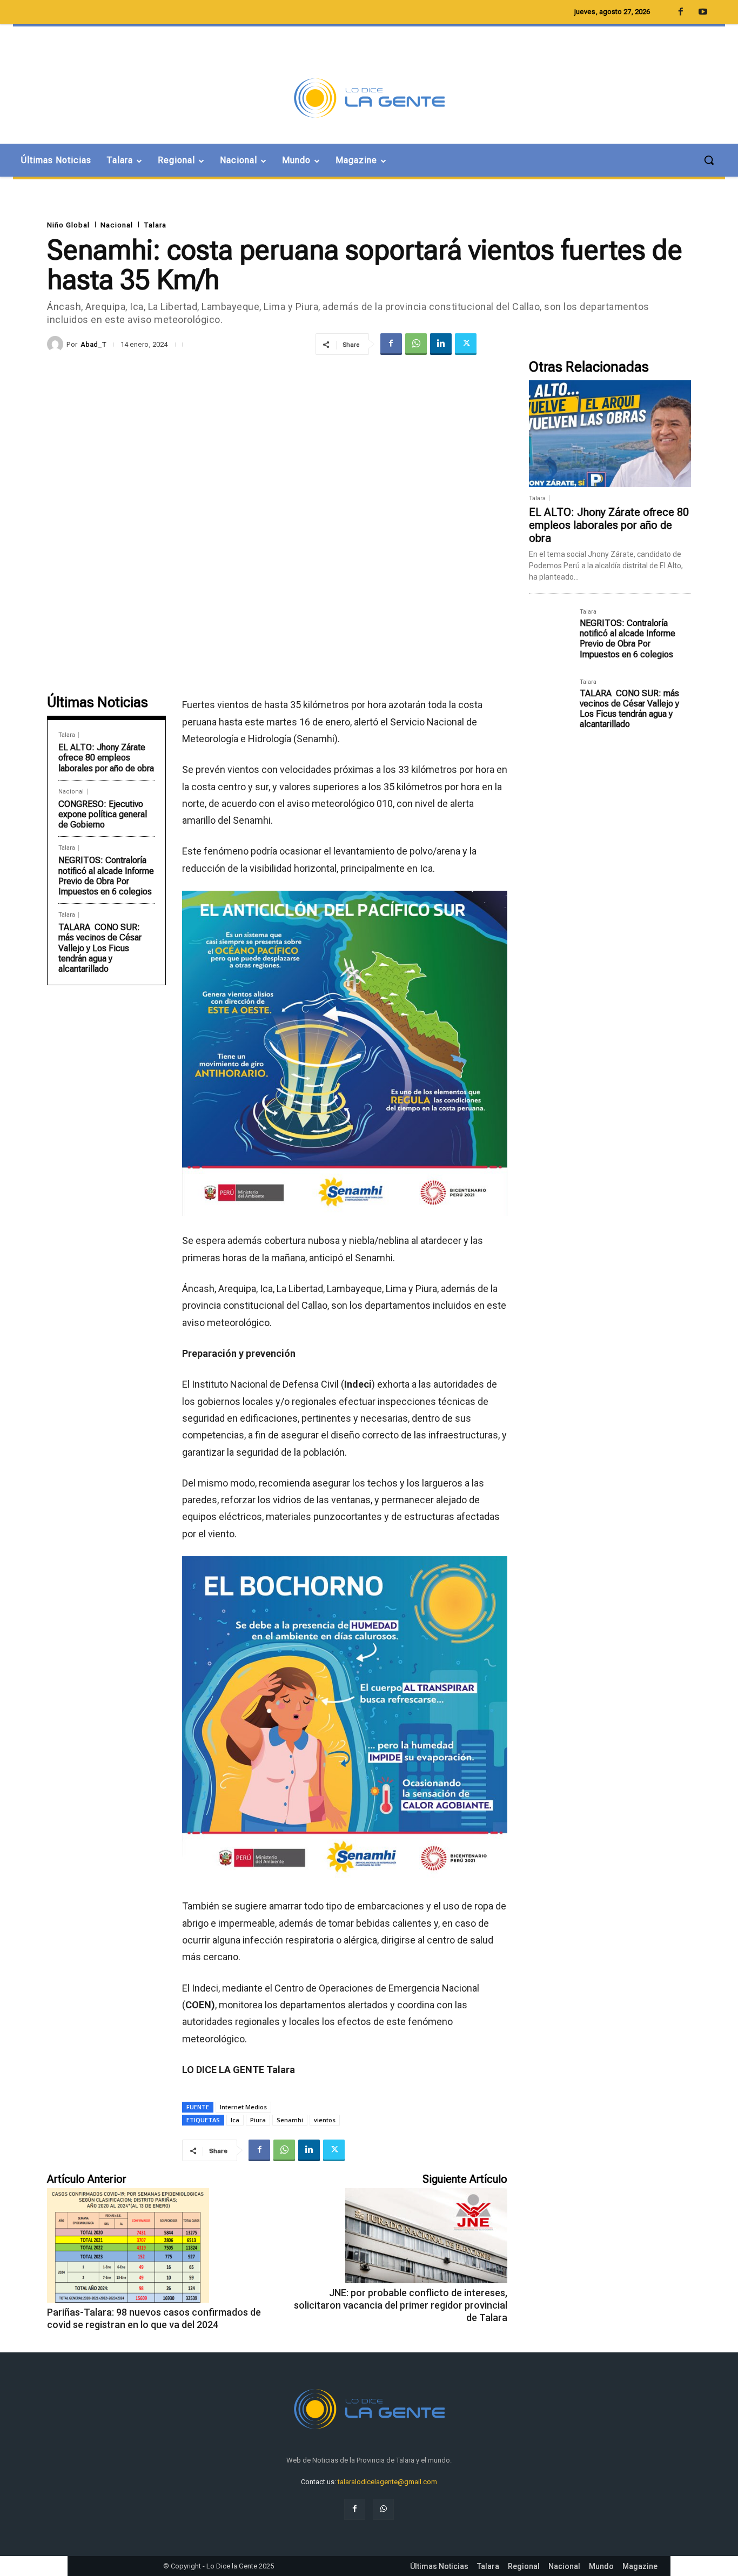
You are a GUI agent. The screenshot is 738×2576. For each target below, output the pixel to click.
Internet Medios (243, 2107)
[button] (709, 160)
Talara (155, 225)
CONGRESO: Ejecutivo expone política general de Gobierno (103, 814)
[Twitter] (466, 344)
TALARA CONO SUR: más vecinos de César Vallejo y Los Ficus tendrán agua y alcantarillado (100, 948)
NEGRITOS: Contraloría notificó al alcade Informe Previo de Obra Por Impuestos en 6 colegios (106, 876)
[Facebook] (391, 344)
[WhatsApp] (416, 344)
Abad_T (93, 344)
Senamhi (290, 2120)
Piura (258, 2120)
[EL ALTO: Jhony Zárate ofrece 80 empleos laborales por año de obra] (610, 434)
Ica (235, 2120)
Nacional (117, 225)
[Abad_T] (57, 344)
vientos (325, 2120)
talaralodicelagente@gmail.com (387, 2482)
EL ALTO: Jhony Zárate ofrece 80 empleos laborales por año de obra (106, 758)
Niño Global (68, 225)
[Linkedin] (441, 344)
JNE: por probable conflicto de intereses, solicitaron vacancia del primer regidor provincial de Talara (401, 2305)
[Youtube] (703, 12)
